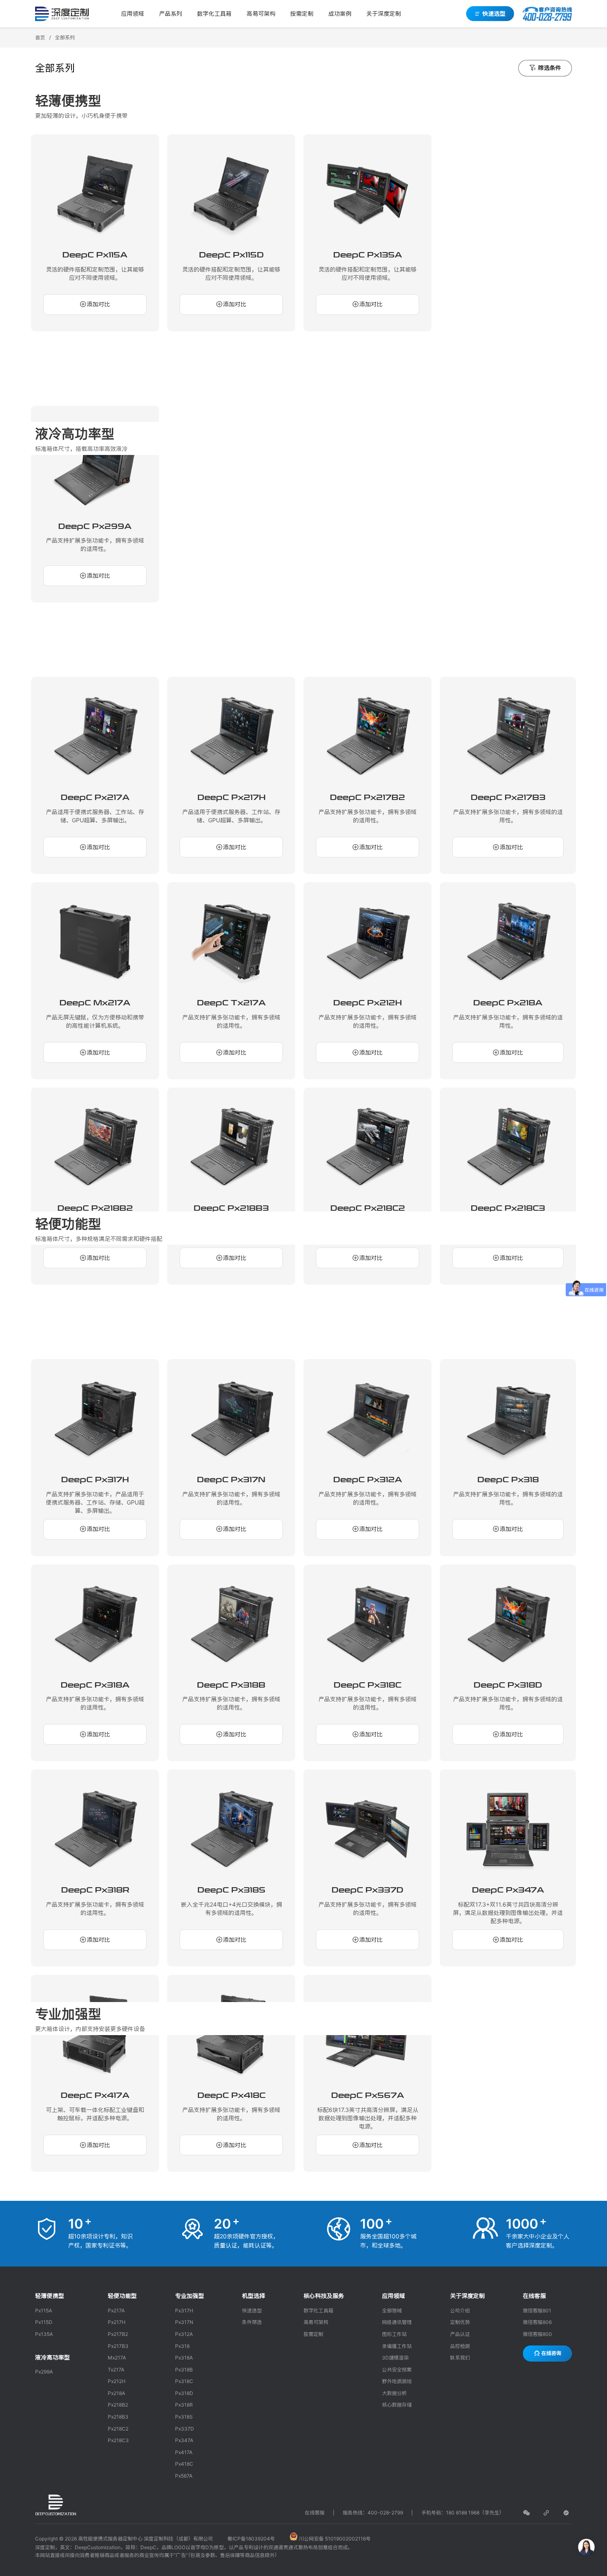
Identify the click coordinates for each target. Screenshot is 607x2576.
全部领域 (392, 2311)
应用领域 (133, 13)
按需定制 (302, 13)
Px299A (44, 2372)
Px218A (116, 2393)
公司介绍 (460, 2311)
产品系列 (171, 13)
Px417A (184, 2452)
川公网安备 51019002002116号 (334, 2539)
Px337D (185, 2429)
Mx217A (117, 2358)
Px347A (184, 2440)
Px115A (44, 2311)
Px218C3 (118, 2440)
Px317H (184, 2311)
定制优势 (460, 2322)
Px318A (184, 2358)
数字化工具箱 (214, 13)
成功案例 (340, 13)
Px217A (116, 2311)
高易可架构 (261, 13)
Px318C (184, 2381)
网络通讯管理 (397, 2322)
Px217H (117, 2322)
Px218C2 (118, 2429)
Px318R (184, 2405)
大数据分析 (394, 2393)
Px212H (117, 2381)
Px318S (184, 2417)
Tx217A (116, 2370)
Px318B (184, 2370)
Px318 (182, 2346)
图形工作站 (394, 2334)
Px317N (184, 2322)
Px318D (184, 2393)
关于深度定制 (384, 13)
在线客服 (315, 2513)
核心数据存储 (397, 2405)
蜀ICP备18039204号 (251, 2539)
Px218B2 (118, 2405)
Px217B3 (118, 2346)
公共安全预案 (397, 2370)
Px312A (184, 2334)
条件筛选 (252, 2322)
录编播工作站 (397, 2346)
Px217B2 (118, 2334)
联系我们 (460, 2358)
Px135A (44, 2334)
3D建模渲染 (395, 2358)
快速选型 (493, 13)
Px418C (184, 2464)
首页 (40, 37)
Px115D (44, 2322)
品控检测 (460, 2346)
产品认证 (460, 2334)
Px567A (184, 2476)
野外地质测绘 (397, 2381)
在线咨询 (551, 2353)
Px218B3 (118, 2417)
